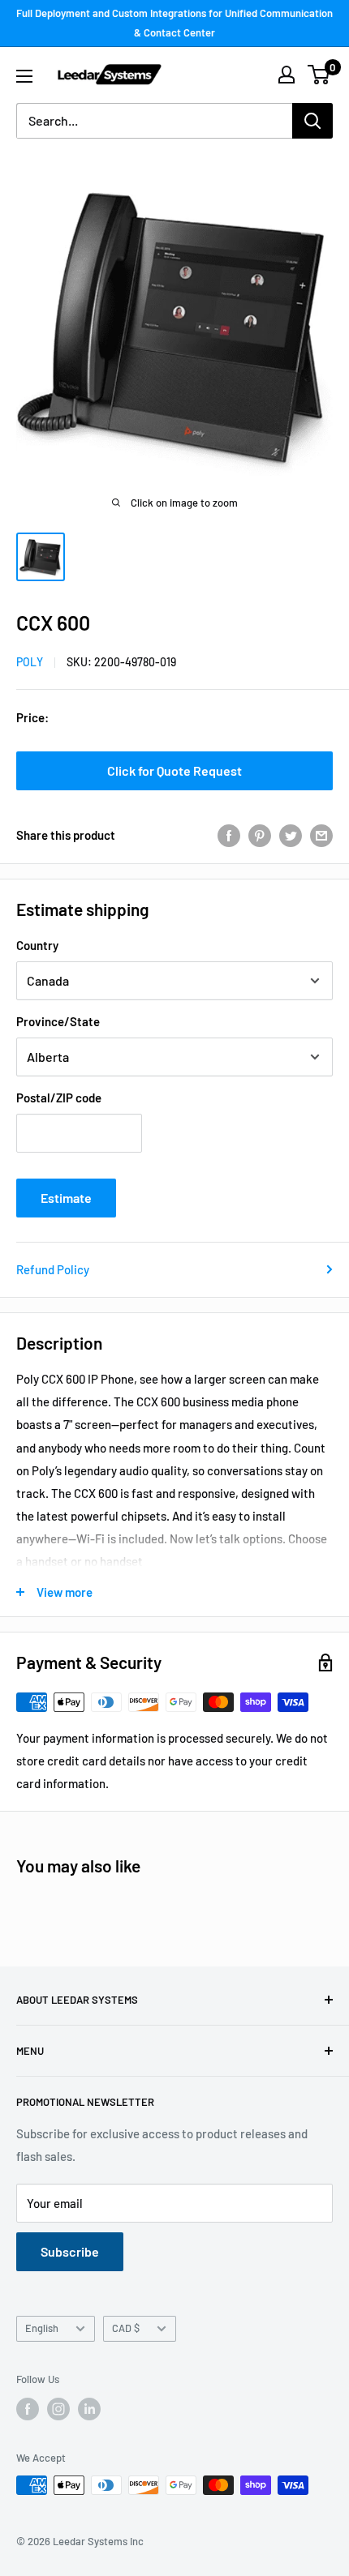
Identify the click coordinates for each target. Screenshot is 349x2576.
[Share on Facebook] (229, 835)
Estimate (66, 1198)
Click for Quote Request (174, 770)
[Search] (312, 121)
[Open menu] (24, 76)
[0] (319, 75)
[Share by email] (321, 835)
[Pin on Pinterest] (260, 835)
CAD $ (126, 2328)
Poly (30, 662)
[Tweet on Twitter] (291, 835)
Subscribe (70, 2251)
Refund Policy (53, 1269)
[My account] (287, 75)
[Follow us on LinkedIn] (89, 2409)
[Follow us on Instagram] (58, 2409)
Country (37, 945)
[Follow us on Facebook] (28, 2409)
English (42, 2328)
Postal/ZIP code (59, 1098)
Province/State (58, 1021)
